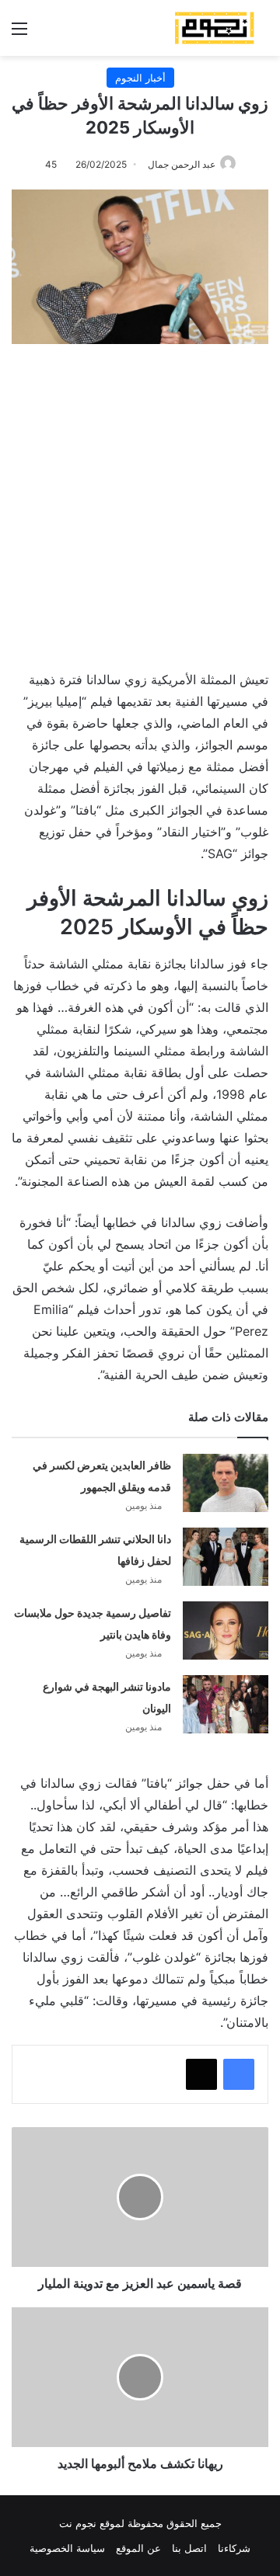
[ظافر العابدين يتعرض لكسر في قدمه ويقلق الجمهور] (226, 1483)
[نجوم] (214, 28)
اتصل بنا (189, 2548)
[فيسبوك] (239, 2074)
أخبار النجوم (140, 78)
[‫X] (201, 2074)
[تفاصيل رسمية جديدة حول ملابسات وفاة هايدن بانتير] (226, 1630)
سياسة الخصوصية (67, 2548)
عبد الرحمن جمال (182, 164)
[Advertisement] (140, 499)
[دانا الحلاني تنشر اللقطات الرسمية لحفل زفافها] (226, 1557)
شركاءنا (234, 2548)
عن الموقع (138, 2548)
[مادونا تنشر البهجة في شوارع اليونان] (226, 1704)
